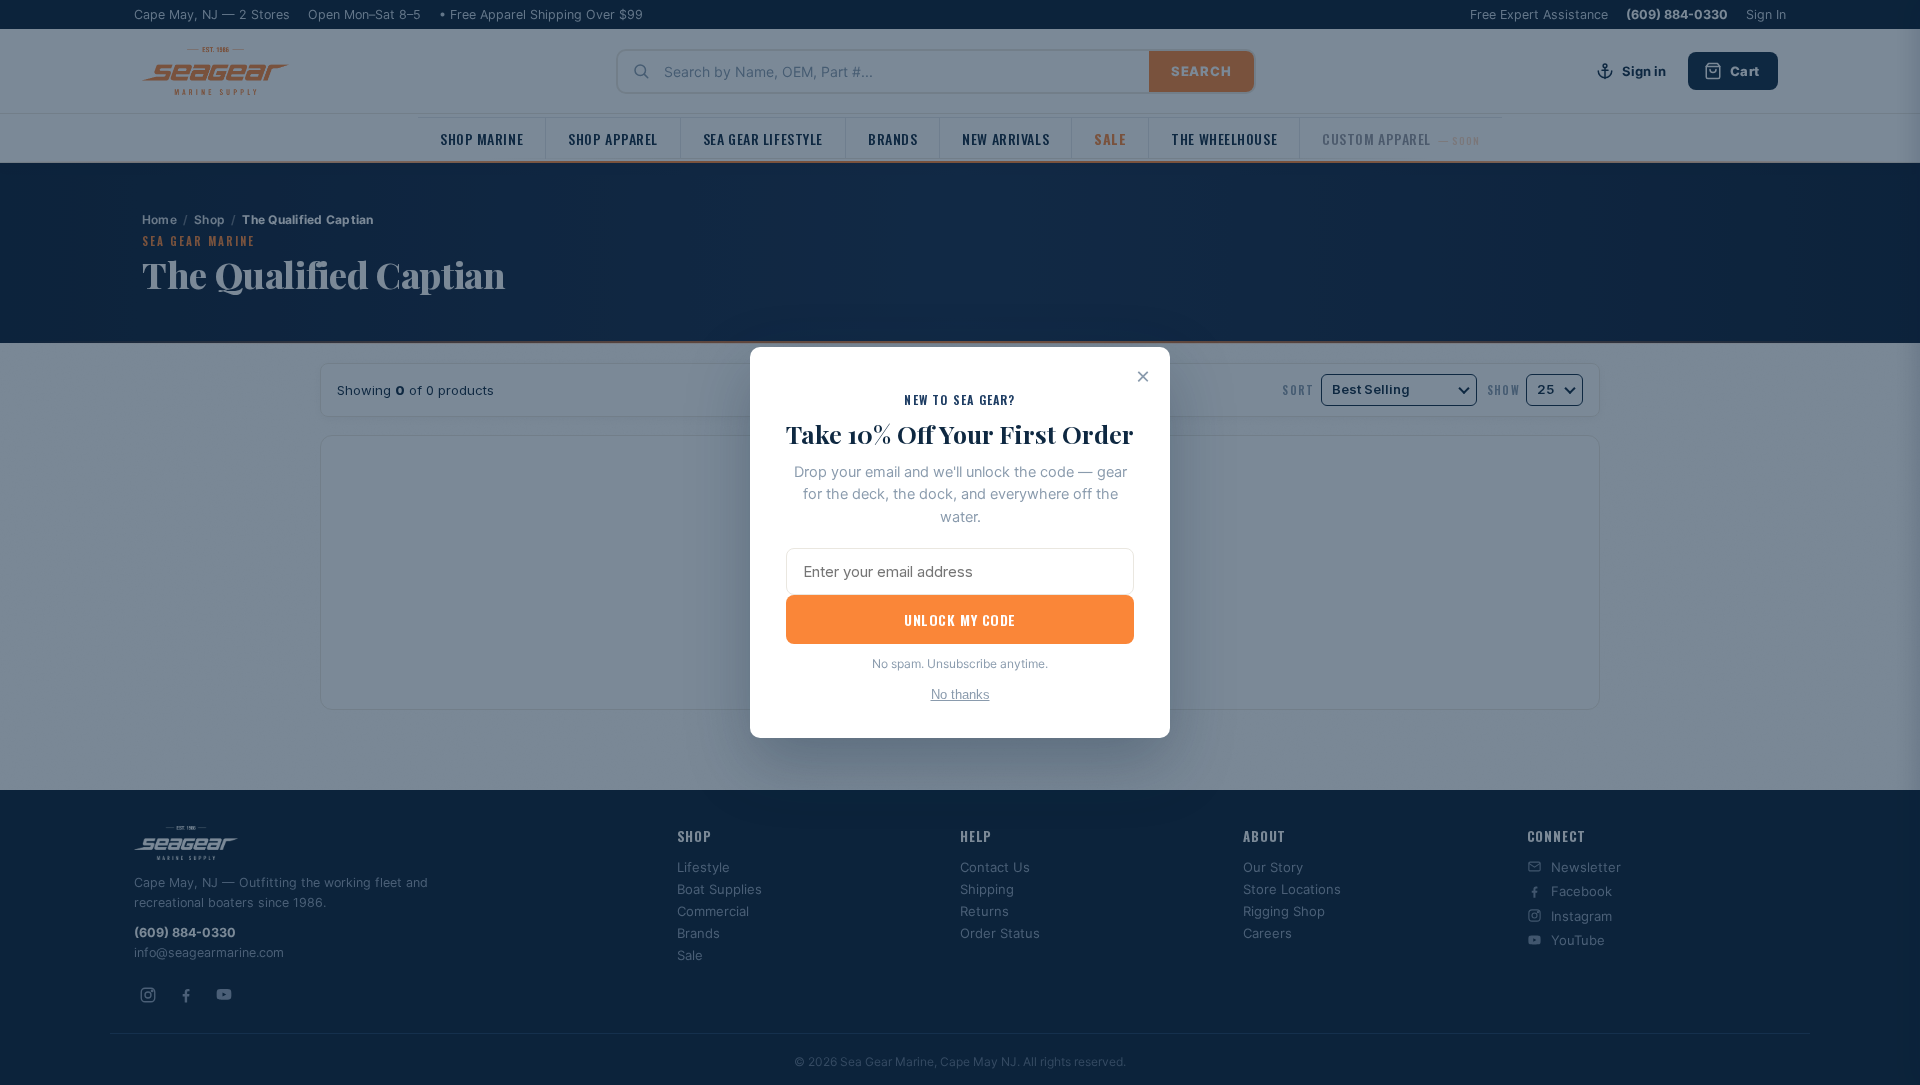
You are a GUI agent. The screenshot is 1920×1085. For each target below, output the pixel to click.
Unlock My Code (960, 619)
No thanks (960, 694)
